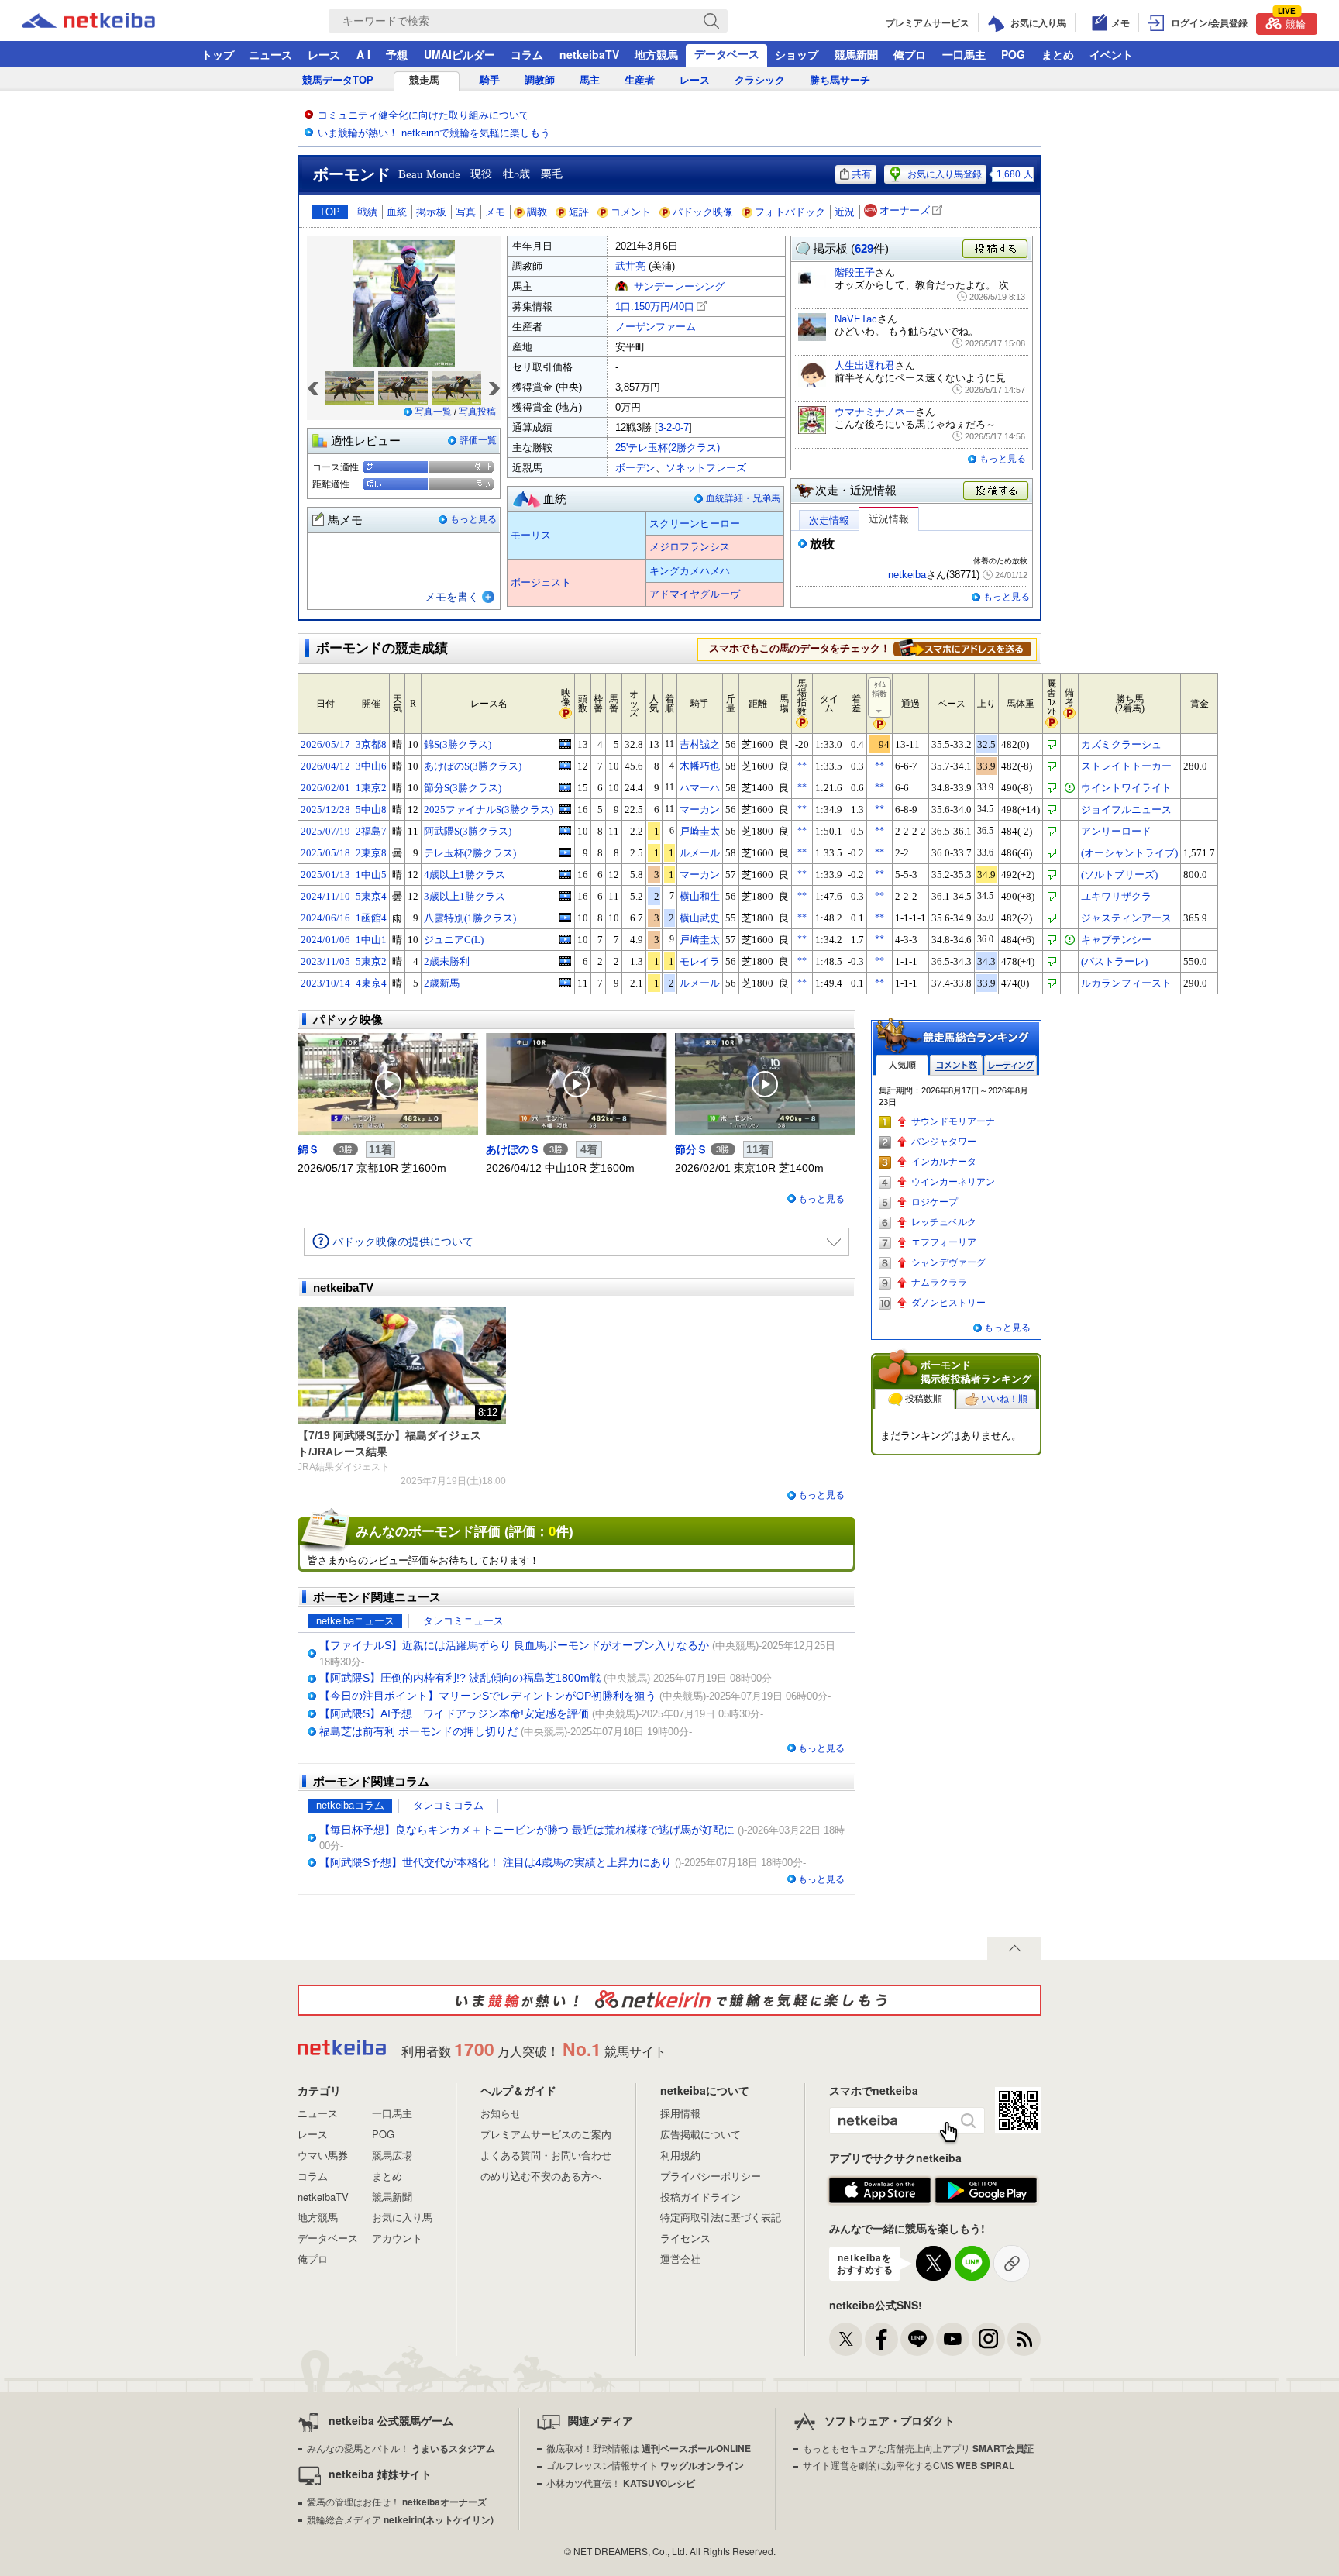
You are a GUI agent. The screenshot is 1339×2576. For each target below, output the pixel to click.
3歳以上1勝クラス (465, 896)
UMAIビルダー (460, 54)
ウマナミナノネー (875, 412)
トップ (218, 54)
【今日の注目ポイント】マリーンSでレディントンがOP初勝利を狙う (488, 1696)
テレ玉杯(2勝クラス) (470, 853)
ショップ (797, 54)
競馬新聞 (856, 54)
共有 (862, 174)
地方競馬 (656, 54)
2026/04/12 (325, 766)
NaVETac (856, 319)
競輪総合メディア (400, 2519)
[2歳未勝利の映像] (565, 961)
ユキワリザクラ (1116, 896)
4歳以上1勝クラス (465, 875)
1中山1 (371, 940)
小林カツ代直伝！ (621, 2483)
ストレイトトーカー (1126, 766)
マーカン (700, 809)
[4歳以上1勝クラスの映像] (565, 874)
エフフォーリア (944, 1242)
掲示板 (431, 212)
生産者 (640, 80)
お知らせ (501, 2113)
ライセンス (685, 2238)
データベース (727, 53)
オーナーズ (905, 210)
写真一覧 (433, 412)
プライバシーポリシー (711, 2176)
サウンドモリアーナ (953, 1121)
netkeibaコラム (350, 1805)
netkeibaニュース (355, 1621)
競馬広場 (392, 2155)
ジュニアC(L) (454, 940)
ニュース (270, 54)
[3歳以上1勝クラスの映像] (565, 896)
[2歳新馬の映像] (565, 983)
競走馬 (424, 80)
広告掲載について (700, 2134)
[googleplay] (986, 2191)
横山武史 (700, 918)
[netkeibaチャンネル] (953, 2339)
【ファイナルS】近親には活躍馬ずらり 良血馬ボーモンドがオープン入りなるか (514, 1645)
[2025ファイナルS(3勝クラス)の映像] (565, 809)
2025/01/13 (325, 875)
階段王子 (855, 272)
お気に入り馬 (402, 2217)
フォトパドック (790, 212)
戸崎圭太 (700, 831)
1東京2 (371, 788)
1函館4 (371, 918)
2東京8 (371, 853)
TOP (330, 212)
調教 (537, 212)
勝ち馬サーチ (840, 80)
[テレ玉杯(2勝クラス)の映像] (565, 852)
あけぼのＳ (513, 1149)
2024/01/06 (325, 940)
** (802, 766)
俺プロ (910, 54)
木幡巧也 (700, 766)
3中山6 (371, 766)
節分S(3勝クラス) (463, 788)
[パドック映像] (388, 1084)
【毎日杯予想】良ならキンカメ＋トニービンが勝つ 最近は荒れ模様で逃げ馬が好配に (527, 1830)
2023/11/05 (325, 961)
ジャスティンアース (1126, 918)
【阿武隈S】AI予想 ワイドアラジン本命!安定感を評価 (454, 1713)
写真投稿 (477, 412)
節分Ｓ (691, 1149)
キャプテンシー (1116, 940)
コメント (631, 212)
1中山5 (371, 875)
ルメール (700, 853)
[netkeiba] (108, 21)
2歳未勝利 (447, 961)
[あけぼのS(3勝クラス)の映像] (565, 766)
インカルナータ (944, 1162)
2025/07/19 (325, 831)
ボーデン (635, 468)
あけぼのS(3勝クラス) (473, 766)
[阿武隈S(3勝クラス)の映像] (565, 831)
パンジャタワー (944, 1142)
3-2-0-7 (673, 427)
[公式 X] (846, 2339)
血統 (397, 212)
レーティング (1010, 1065)
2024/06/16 (325, 918)
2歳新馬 (442, 983)
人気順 (902, 1065)
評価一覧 (478, 440)
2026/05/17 (325, 744)
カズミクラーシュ (1121, 744)
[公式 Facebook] (881, 2339)
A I (363, 54)
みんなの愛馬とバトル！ (401, 2448)
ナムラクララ (939, 1283)
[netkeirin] (669, 2000)
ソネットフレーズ (706, 468)
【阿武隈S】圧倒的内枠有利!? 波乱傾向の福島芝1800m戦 (460, 1678)
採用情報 (680, 2113)
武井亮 (630, 266)
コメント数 (956, 1065)
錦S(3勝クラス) (458, 744)
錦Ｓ (314, 1149)
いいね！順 (1004, 1399)
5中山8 (371, 809)
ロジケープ (935, 1202)
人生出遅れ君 (865, 365)
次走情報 (829, 520)
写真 (466, 212)
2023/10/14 (325, 983)
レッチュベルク (944, 1222)
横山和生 (700, 896)
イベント (1111, 54)
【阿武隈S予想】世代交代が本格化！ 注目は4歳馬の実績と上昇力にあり (496, 1862)
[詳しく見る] (962, 648)
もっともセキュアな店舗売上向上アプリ (918, 2448)
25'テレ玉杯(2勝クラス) (668, 448)
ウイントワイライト (1126, 788)
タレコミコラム (448, 1805)
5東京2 (371, 961)
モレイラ (700, 961)
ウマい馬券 (323, 2155)
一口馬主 (964, 54)
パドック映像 (703, 212)
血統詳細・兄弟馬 (743, 498)
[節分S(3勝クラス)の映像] (565, 787)
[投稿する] (997, 491)
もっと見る (473, 519)
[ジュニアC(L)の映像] (565, 939)
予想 (397, 54)
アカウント (397, 2238)
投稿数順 (924, 1399)
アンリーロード (1116, 831)
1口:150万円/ (655, 307)
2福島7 (371, 831)
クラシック (760, 80)
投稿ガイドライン (700, 2197)
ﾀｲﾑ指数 (879, 689)
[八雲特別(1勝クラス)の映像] (565, 918)
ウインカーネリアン (953, 1182)
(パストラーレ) (1114, 961)
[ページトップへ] (1014, 1948)
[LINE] (917, 2339)
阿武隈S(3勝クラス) (468, 831)
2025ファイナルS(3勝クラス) (489, 809)
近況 (845, 212)
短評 (579, 212)
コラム (527, 54)
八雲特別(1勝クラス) (470, 918)
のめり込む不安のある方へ (541, 2176)
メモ (495, 212)
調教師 (540, 80)
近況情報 (889, 519)
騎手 (490, 80)
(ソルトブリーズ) (1119, 875)
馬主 (590, 80)
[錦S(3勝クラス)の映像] (565, 744)
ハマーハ (700, 788)
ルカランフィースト (1126, 983)
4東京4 (371, 983)
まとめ (1058, 54)
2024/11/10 (325, 896)
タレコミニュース (463, 1621)
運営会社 (680, 2259)
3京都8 (371, 744)
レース (324, 54)
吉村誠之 (700, 744)
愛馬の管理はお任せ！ (397, 2501)
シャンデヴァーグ (948, 1262)
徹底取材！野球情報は (649, 2448)
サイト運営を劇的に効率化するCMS (909, 2465)
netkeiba (907, 575)
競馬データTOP (338, 80)
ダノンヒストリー (948, 1303)
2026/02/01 (325, 788)
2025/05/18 (325, 853)
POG (1013, 54)
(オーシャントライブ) (1129, 853)
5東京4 (371, 896)
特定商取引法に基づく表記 (721, 2217)
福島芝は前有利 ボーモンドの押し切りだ (418, 1731)
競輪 (1292, 22)
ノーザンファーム (656, 327)
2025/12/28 (325, 809)
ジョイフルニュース (1126, 809)
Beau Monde (429, 174)
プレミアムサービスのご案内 (546, 2134)
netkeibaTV (589, 54)
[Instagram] (988, 2339)
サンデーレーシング (679, 286)
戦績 (367, 212)
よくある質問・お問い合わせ (546, 2155)
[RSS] (1024, 2339)
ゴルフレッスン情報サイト (645, 2465)
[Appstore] (880, 2191)
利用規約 (680, 2155)
